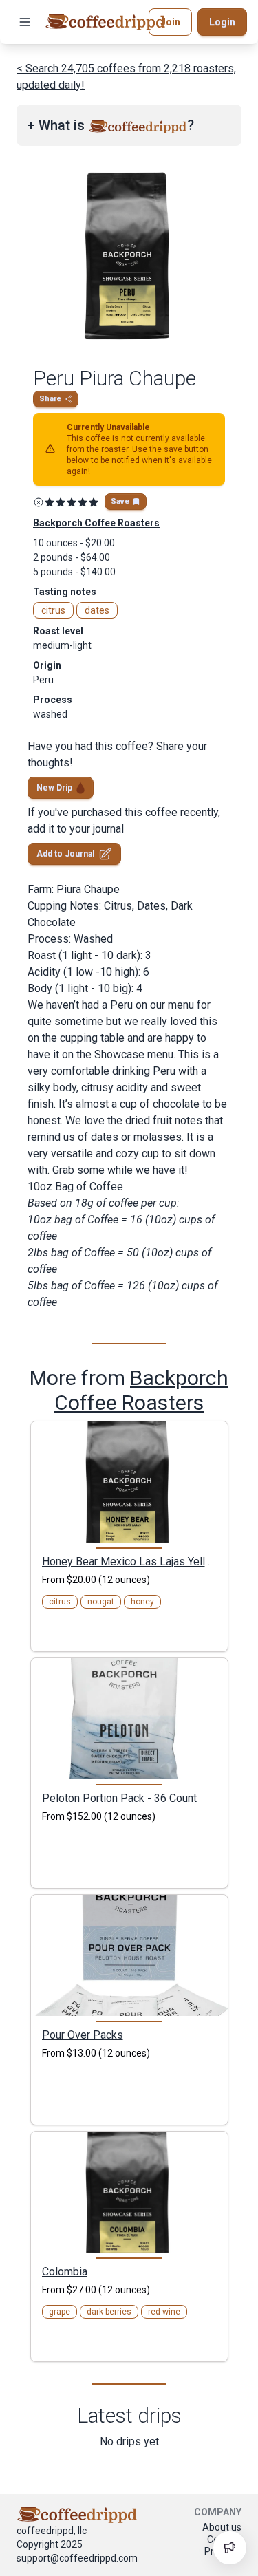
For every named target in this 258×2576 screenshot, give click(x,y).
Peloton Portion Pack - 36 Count (119, 1798)
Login (222, 22)
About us (222, 2527)
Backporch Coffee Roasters (141, 1390)
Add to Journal (65, 854)
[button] (25, 22)
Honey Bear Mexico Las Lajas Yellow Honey (129, 1561)
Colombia (65, 2271)
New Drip (54, 788)
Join (170, 22)
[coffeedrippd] (105, 22)
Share (50, 399)
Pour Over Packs (83, 2035)
